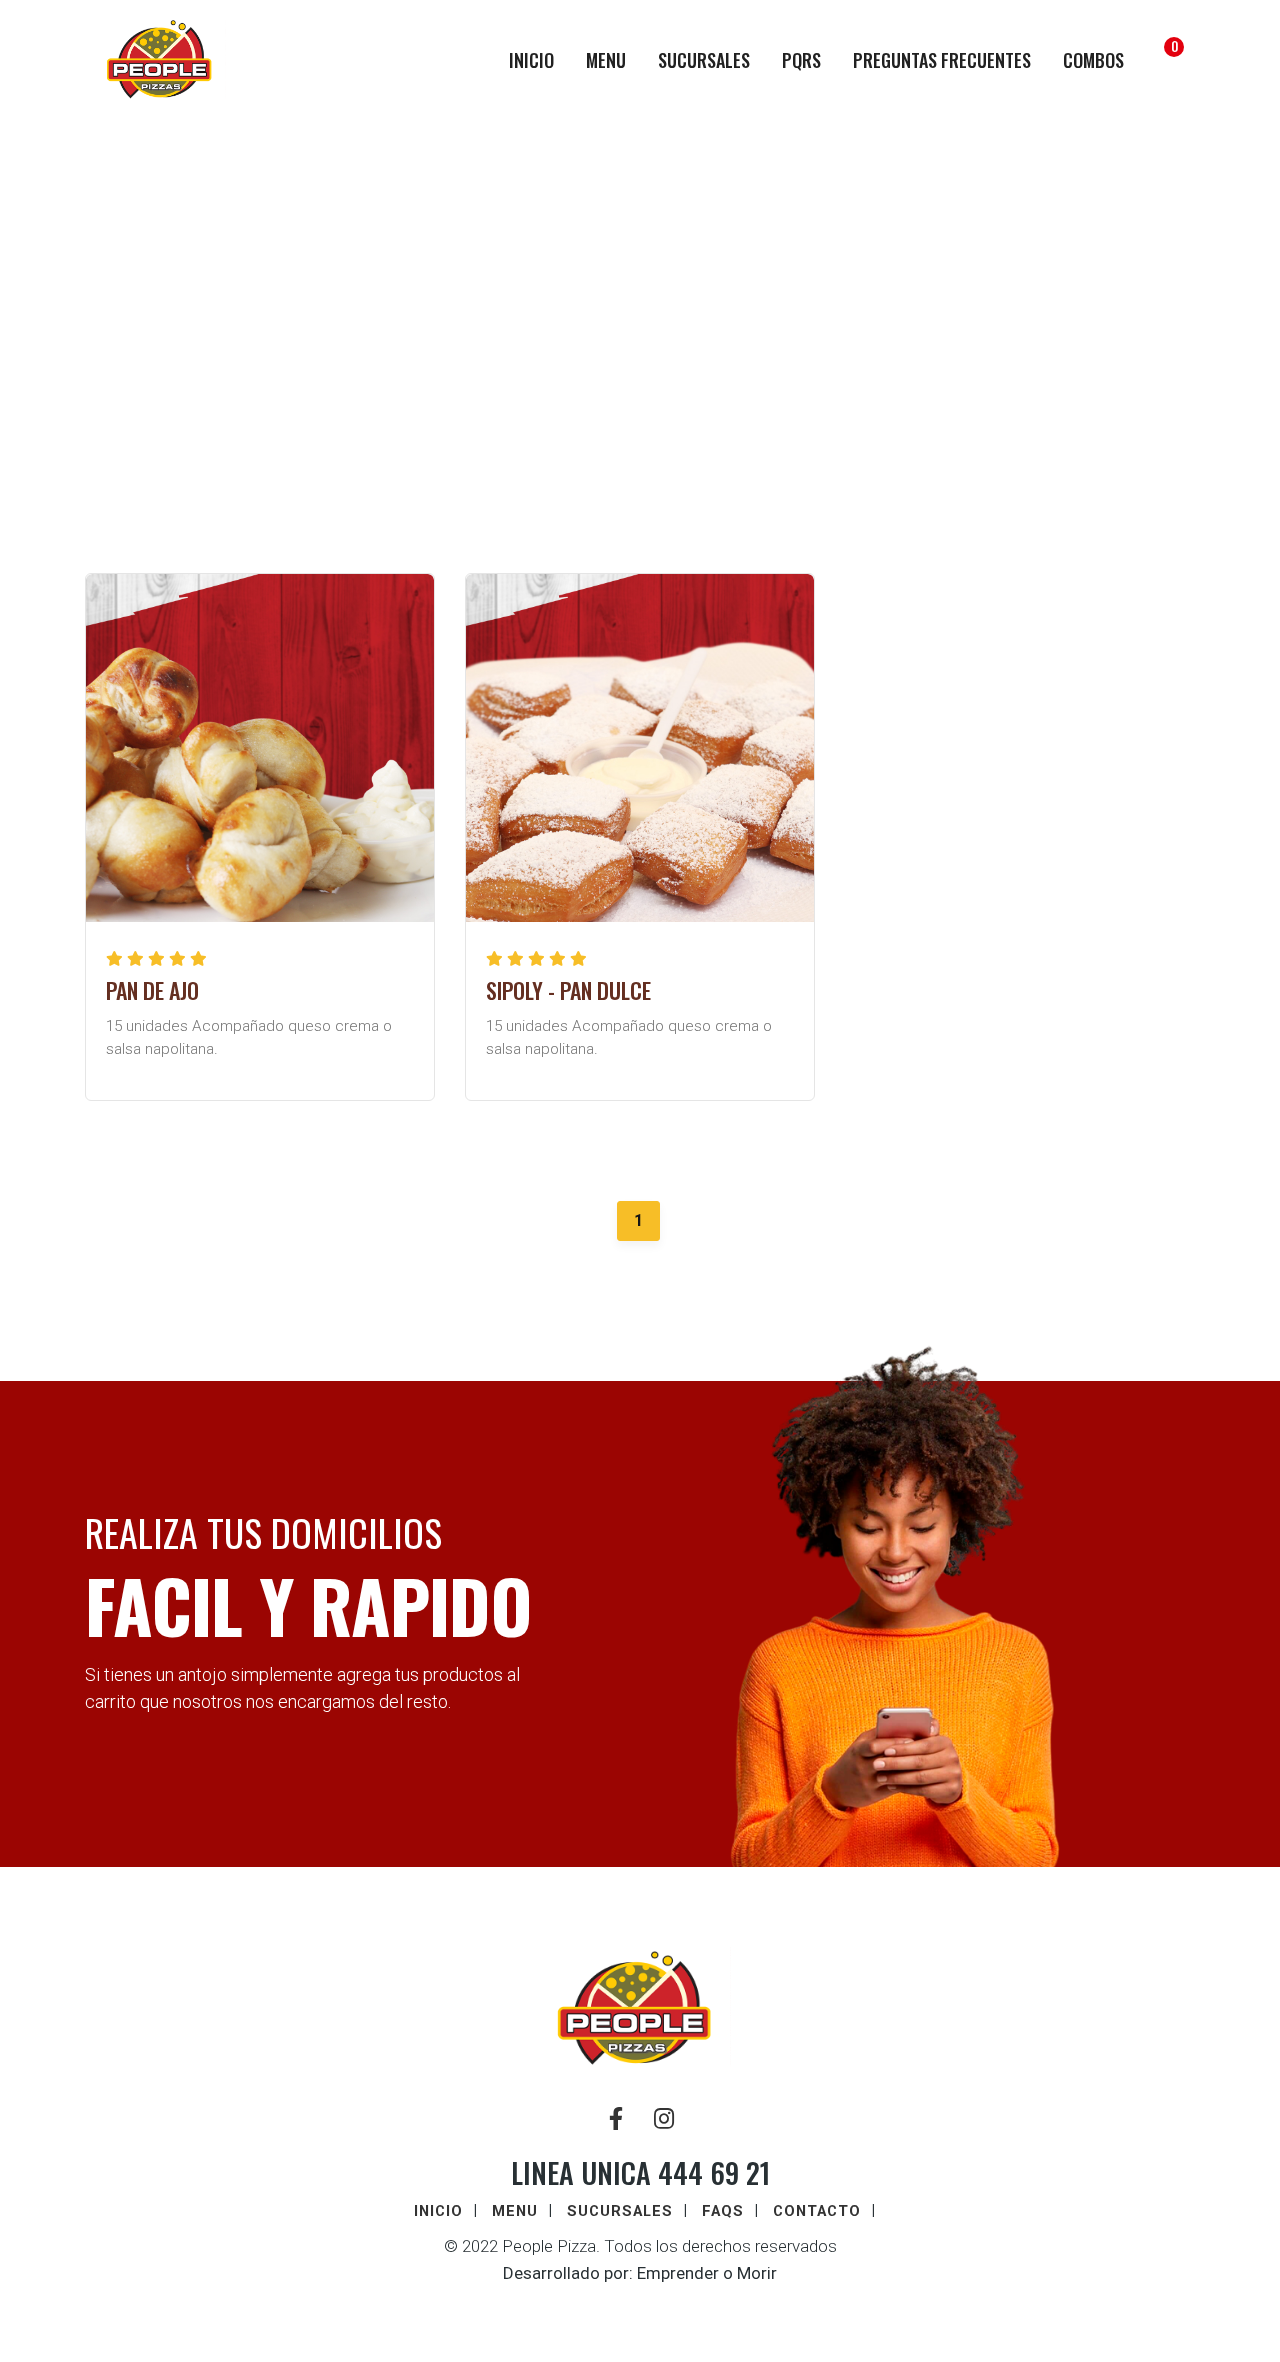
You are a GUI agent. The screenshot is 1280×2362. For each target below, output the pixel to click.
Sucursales (704, 60)
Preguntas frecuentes (942, 60)
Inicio (531, 60)
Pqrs (801, 60)
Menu (606, 60)
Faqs (723, 2211)
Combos (1093, 60)
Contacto (817, 2211)
